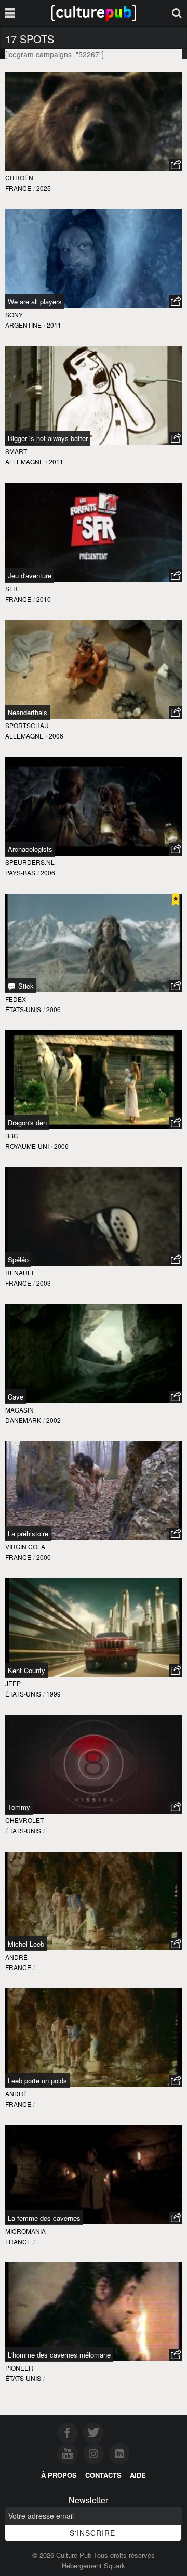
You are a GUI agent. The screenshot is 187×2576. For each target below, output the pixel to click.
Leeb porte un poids (37, 2081)
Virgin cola (25, 1546)
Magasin (19, 1410)
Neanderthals (28, 712)
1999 (54, 1694)
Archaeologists (30, 849)
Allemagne (24, 462)
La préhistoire (28, 1533)
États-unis (23, 1009)
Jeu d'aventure (30, 575)
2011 (54, 325)
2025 (44, 188)
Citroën (19, 178)
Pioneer (19, 2368)
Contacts (103, 2475)
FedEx (16, 999)
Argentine (23, 325)
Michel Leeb (26, 1944)
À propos (59, 2475)
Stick (25, 986)
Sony (14, 314)
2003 (44, 1283)
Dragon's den (27, 1123)
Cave (16, 1397)
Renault (20, 1272)
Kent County (26, 1670)
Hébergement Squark (94, 2565)
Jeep (13, 1683)
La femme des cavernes (44, 2218)
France (18, 188)
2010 (44, 599)
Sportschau (27, 725)
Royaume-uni (27, 1146)
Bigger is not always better (48, 438)
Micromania (25, 2231)
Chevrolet (24, 1820)
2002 (54, 1420)
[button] (176, 165)
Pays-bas (20, 872)
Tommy (19, 1807)
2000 (44, 1557)
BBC (12, 1136)
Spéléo (18, 1259)
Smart (16, 451)
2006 (56, 736)
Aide (138, 2475)
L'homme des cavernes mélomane (59, 2355)
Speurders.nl (30, 862)
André (16, 1957)
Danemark (23, 1420)
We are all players (35, 301)
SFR (11, 588)
